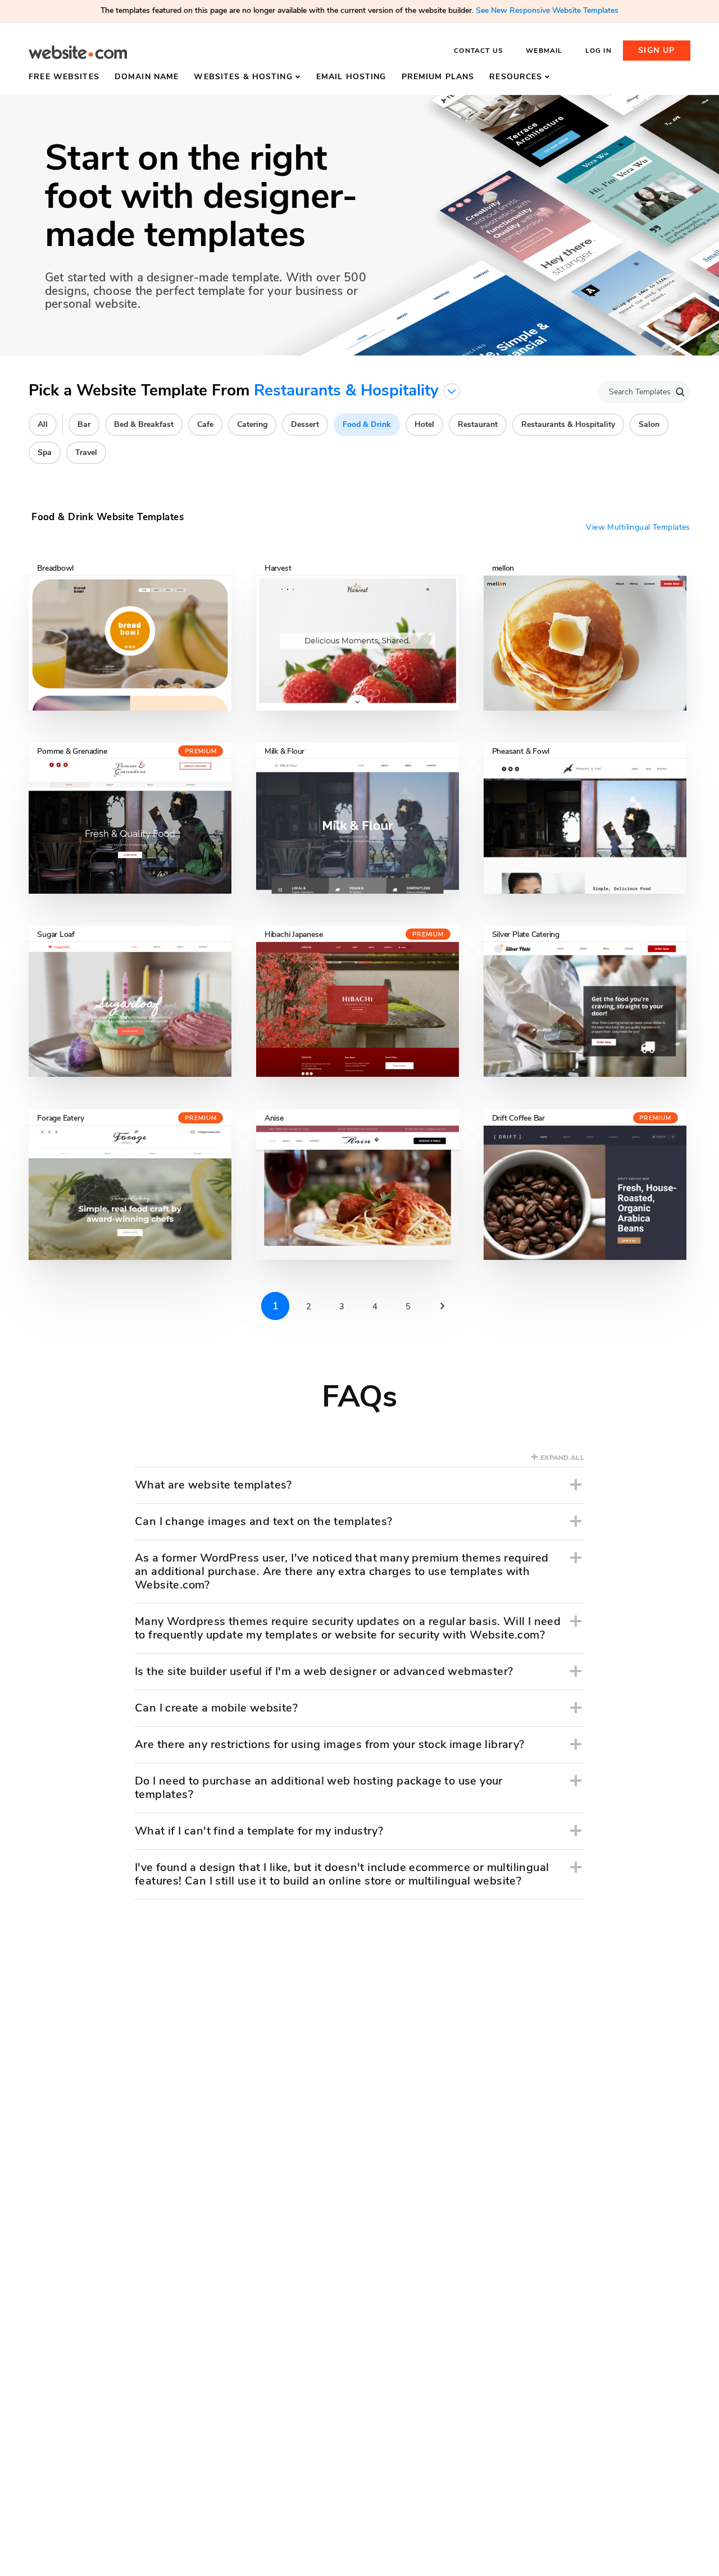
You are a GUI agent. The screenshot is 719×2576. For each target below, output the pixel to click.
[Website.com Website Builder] (78, 53)
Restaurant (478, 424)
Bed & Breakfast (144, 424)
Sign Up (657, 50)
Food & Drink (367, 424)
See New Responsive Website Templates (547, 10)
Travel (86, 452)
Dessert (305, 424)
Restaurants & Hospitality (568, 424)
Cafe (205, 424)
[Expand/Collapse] (576, 1485)
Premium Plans (438, 77)
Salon (649, 424)
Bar (84, 424)
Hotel (424, 424)
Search (680, 392)
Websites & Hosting (243, 77)
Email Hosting (351, 77)
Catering (252, 424)
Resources (516, 77)
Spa (45, 452)
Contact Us (479, 51)
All (43, 424)
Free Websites (64, 77)
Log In (599, 51)
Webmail (544, 51)
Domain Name (147, 77)
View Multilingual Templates (638, 527)
